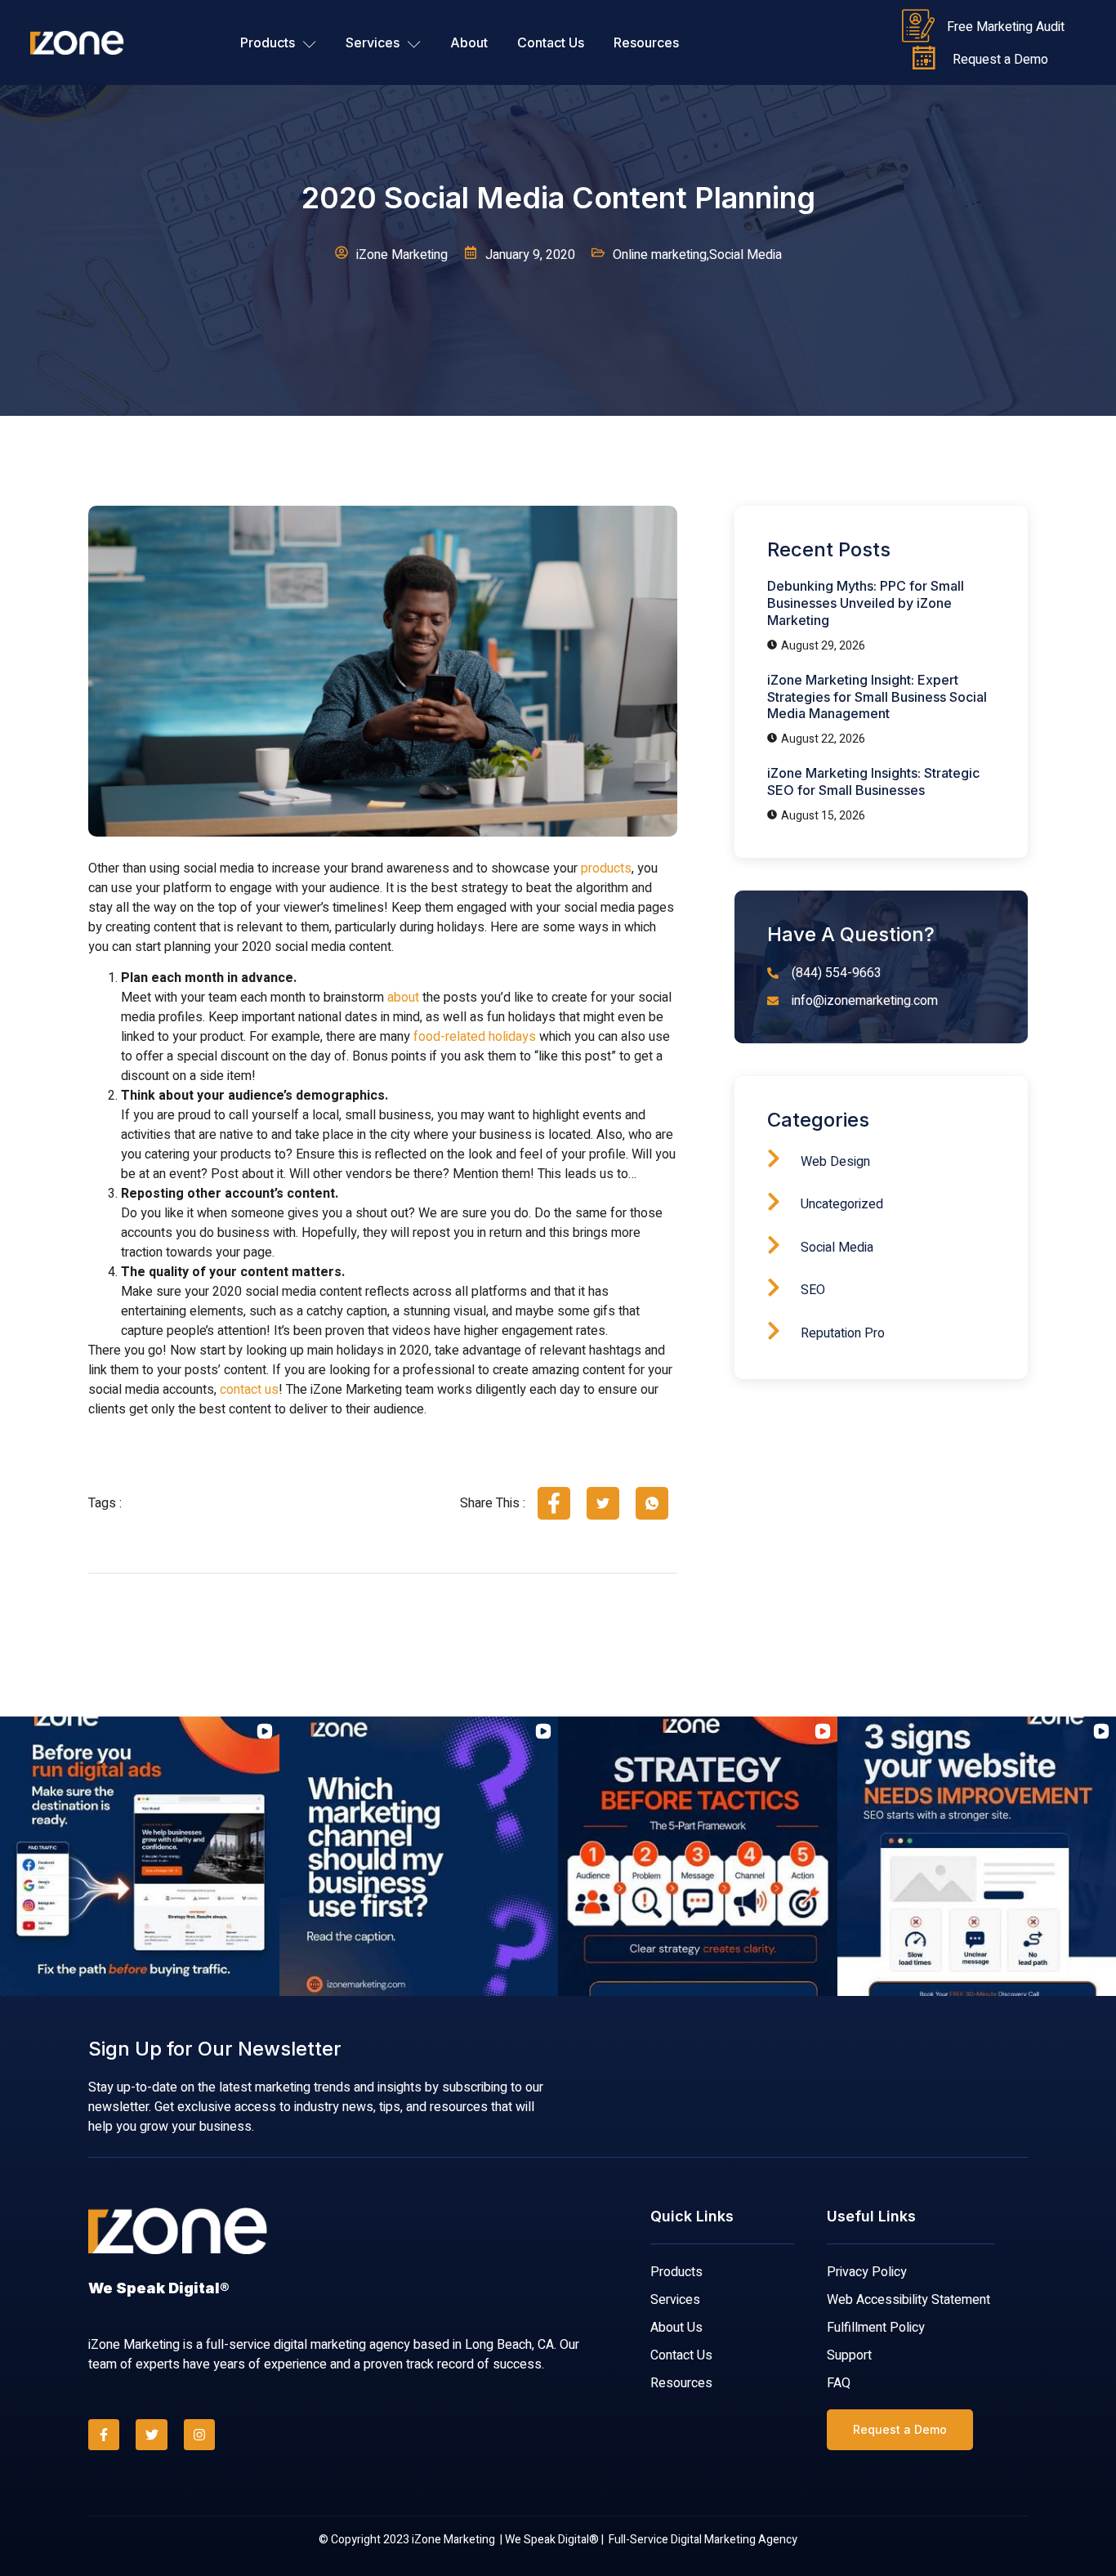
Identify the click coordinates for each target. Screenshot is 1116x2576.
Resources (646, 42)
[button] (13, 1856)
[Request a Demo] (924, 59)
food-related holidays (475, 1037)
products (606, 868)
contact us (249, 1390)
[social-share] (554, 1503)
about (403, 998)
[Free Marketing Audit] (918, 26)
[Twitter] (151, 2435)
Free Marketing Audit (1006, 27)
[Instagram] (199, 2435)
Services (373, 42)
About (469, 42)
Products (268, 42)
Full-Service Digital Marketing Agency (703, 2540)
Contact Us (551, 42)
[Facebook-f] (104, 2435)
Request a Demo (1000, 60)
